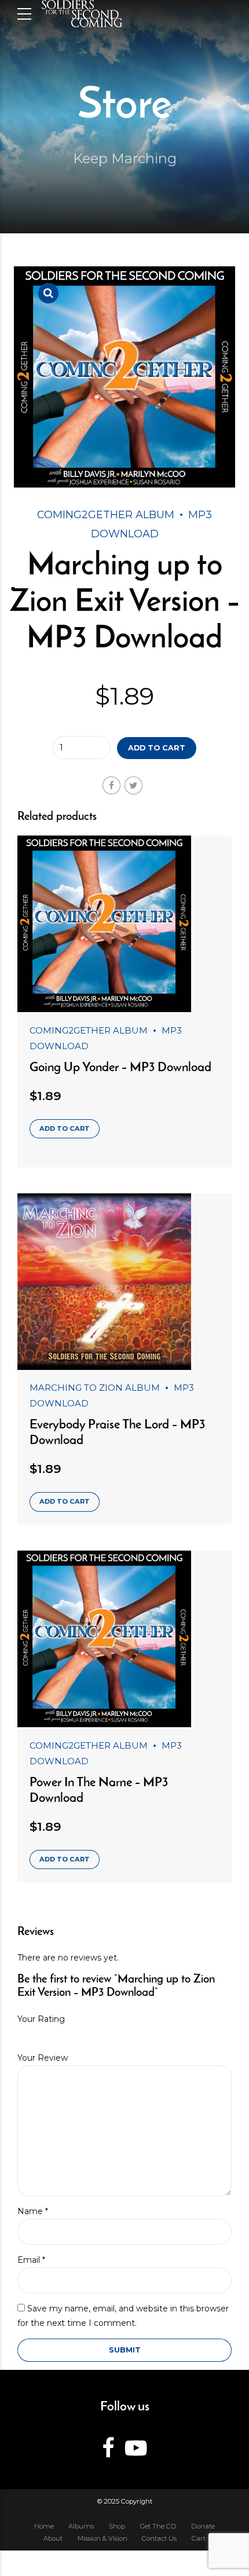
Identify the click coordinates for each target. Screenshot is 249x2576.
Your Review (43, 2058)
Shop (117, 2526)
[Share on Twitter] (133, 785)
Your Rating (41, 2019)
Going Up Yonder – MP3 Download (120, 1068)
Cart (199, 2538)
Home (44, 2526)
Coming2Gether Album (106, 515)
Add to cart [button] (65, 1128)
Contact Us (159, 2538)
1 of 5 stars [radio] (21, 2034)
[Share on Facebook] (111, 785)
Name (33, 2211)
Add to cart (157, 748)
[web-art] (124, 924)
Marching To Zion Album (95, 1388)
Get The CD (158, 2526)
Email (31, 2260)
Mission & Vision (102, 2538)
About (53, 2538)
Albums (81, 2526)
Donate (203, 2526)
